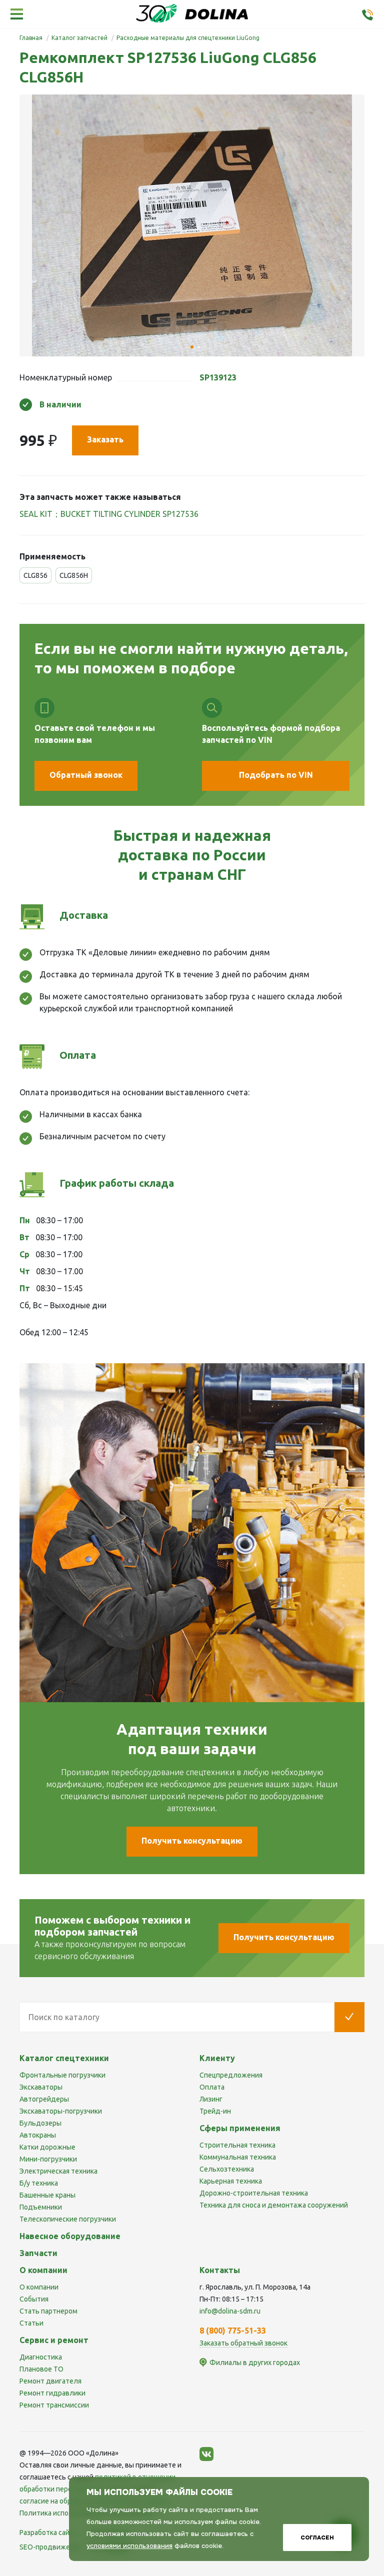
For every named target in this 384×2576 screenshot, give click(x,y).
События (34, 2299)
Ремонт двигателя (50, 2381)
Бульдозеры (40, 2123)
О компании (39, 2287)
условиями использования (129, 2546)
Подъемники (41, 2207)
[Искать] (349, 2017)
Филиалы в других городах (255, 2363)
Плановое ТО (41, 2369)
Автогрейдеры (44, 2099)
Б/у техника (39, 2183)
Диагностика (41, 2357)
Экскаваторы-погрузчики (61, 2111)
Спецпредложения (231, 2075)
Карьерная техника (231, 2181)
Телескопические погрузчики (68, 2219)
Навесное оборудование (70, 2236)
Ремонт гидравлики (52, 2393)
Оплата (212, 2087)
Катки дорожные (47, 2147)
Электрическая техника (58, 2171)
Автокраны (38, 2135)
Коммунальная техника (238, 2157)
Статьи (31, 2323)
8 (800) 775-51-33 (233, 2331)
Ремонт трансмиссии (54, 2405)
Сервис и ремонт (54, 2340)
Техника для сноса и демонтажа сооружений (274, 2205)
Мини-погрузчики (48, 2159)
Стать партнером (48, 2311)
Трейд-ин (215, 2111)
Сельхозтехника (227, 2169)
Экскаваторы (41, 2087)
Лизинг (211, 2099)
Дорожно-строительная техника (254, 2193)
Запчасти (38, 2253)
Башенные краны (47, 2195)
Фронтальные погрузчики (62, 2075)
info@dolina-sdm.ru (230, 2311)
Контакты (220, 2270)
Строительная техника (237, 2145)
